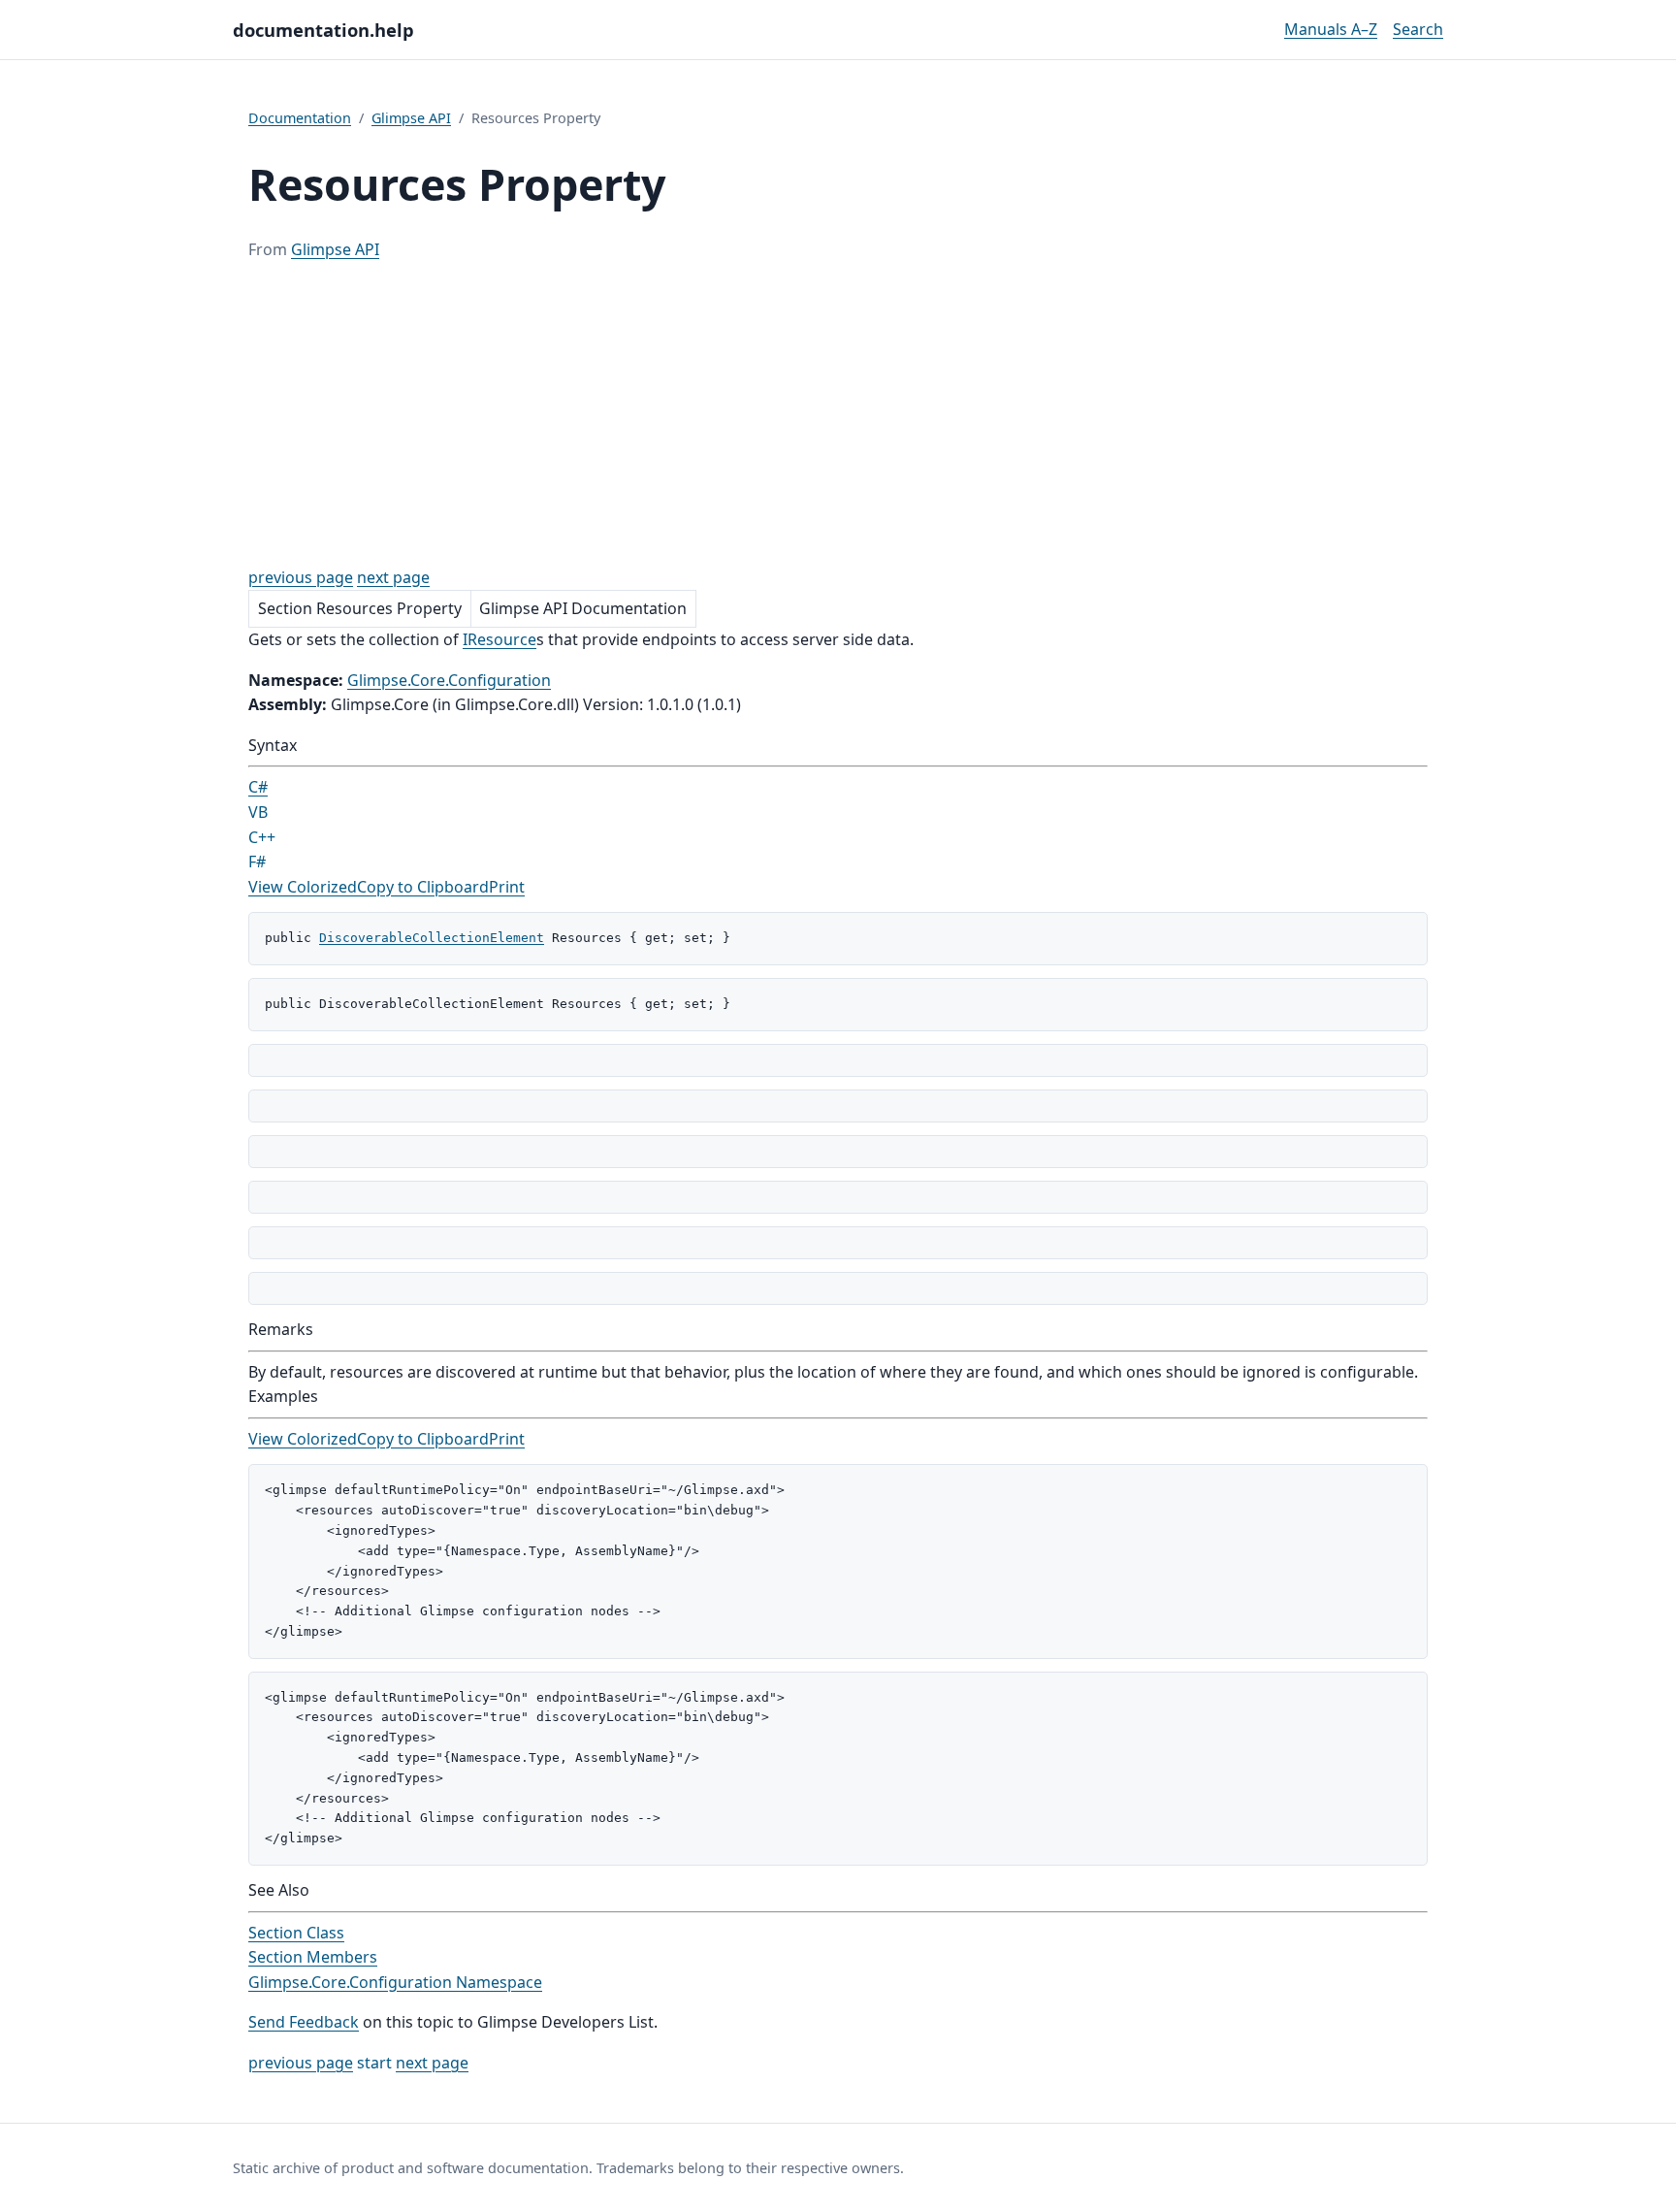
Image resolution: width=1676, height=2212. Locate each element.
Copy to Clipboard (423, 887)
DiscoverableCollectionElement (432, 938)
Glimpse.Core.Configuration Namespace (395, 1982)
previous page (301, 577)
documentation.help (323, 30)
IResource (500, 639)
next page (393, 577)
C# (258, 787)
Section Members (313, 1957)
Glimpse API (411, 118)
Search (1418, 29)
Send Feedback (304, 2022)
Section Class (296, 1933)
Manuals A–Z (1331, 29)
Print (507, 887)
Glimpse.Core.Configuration (449, 680)
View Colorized (303, 887)
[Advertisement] (838, 414)
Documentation (300, 118)
